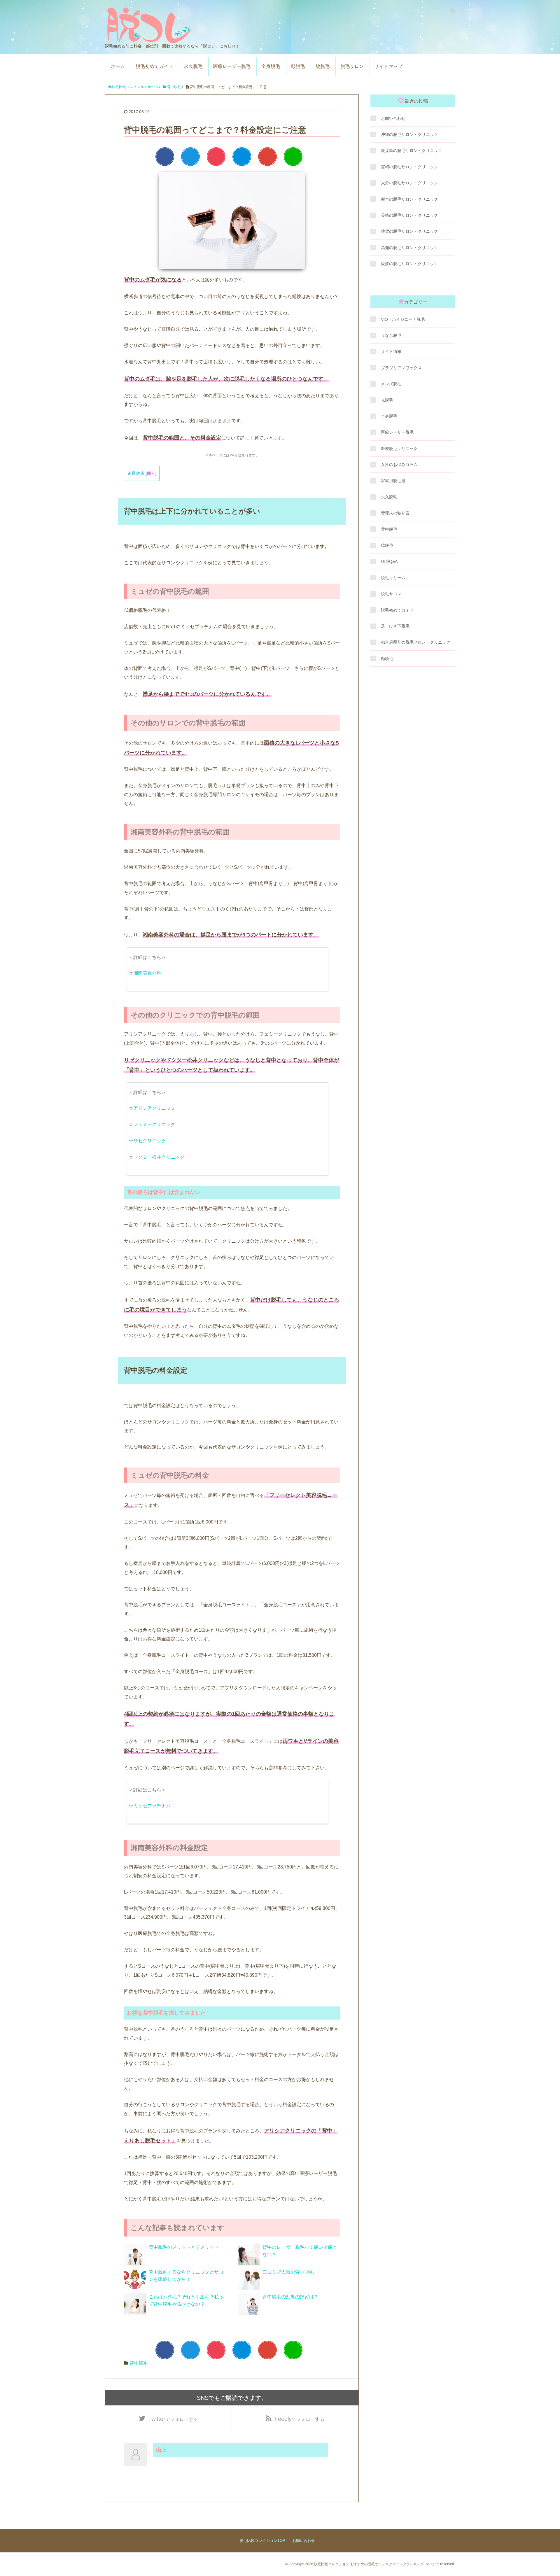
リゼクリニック (150, 1141)
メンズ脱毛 (391, 384)
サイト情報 (391, 351)
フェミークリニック (154, 1124)
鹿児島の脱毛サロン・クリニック (412, 150)
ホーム (118, 66)
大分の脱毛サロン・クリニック (409, 183)
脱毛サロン (352, 66)
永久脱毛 (193, 66)
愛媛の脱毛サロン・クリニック (409, 264)
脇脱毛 (323, 66)
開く (151, 473)
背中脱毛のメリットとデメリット (184, 2247)
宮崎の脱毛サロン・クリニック (409, 167)
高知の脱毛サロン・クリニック (409, 248)
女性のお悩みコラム (399, 465)
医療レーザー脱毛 (232, 66)
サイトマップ (388, 66)
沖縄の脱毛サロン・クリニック (409, 134)
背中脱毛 (139, 2363)
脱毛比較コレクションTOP (262, 2541)
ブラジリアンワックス (401, 368)
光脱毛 (387, 400)
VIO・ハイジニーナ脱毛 (403, 319)
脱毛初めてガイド (154, 66)
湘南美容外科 (147, 973)
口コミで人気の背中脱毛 (288, 2272)
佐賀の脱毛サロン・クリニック (409, 231)
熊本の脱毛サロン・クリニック (409, 199)
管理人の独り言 (395, 513)
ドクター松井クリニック (159, 1157)
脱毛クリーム (393, 578)
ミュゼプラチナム (152, 1806)
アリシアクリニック (154, 1108)
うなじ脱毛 (391, 335)
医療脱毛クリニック (399, 449)
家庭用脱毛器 (393, 481)
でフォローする (173, 2419)
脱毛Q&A (389, 561)
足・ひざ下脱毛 (395, 626)
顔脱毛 (298, 66)
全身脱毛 (271, 66)
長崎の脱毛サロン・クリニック (409, 215)
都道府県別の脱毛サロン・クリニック (416, 642)
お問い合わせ (393, 118)
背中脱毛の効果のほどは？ (290, 2297)
